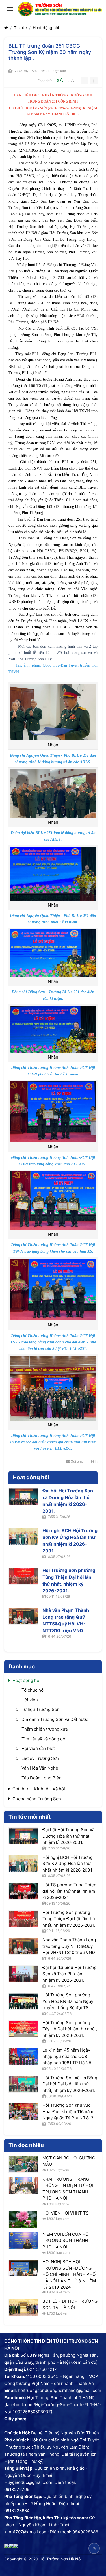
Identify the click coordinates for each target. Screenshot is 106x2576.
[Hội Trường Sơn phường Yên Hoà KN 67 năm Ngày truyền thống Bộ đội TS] (23, 2001)
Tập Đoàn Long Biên (42, 1778)
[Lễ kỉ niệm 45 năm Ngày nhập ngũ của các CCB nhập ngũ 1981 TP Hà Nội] (23, 2056)
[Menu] (10, 9)
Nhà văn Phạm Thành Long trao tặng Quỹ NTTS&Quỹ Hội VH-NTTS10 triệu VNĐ (66, 1620)
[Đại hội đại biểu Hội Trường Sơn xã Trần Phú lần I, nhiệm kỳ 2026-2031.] (23, 1974)
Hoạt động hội (46, 28)
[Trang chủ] (6, 28)
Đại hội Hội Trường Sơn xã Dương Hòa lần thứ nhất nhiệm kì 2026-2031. (68, 1501)
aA (60, 80)
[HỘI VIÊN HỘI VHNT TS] (23, 2219)
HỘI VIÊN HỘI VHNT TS (66, 2213)
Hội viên (30, 1700)
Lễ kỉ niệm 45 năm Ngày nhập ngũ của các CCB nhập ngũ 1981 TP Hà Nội (67, 2056)
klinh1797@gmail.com (26, 2532)
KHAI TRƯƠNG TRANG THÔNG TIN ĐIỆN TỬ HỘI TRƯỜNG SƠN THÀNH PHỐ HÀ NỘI (68, 2189)
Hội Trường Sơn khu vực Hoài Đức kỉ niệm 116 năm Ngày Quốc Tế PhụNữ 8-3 (68, 2111)
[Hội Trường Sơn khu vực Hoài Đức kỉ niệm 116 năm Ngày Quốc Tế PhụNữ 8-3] (23, 2111)
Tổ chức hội (33, 1690)
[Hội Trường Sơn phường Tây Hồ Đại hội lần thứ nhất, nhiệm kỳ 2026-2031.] (23, 2029)
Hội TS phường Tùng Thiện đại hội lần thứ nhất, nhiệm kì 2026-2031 (69, 1891)
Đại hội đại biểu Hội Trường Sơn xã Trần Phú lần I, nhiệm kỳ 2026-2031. (70, 1974)
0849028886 (85, 2532)
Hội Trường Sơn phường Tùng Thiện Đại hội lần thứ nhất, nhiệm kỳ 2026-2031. (69, 1580)
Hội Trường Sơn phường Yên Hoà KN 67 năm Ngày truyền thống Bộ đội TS (68, 2001)
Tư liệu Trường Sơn (41, 1709)
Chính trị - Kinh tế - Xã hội (39, 1789)
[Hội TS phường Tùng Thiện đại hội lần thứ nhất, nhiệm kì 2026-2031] (23, 1891)
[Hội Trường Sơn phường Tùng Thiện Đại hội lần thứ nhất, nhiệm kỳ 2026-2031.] (23, 1576)
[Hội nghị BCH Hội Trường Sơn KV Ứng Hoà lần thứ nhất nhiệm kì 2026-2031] (23, 1536)
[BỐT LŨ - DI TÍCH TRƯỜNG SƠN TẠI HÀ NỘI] (23, 2308)
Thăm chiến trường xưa (45, 1729)
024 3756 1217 (42, 2369)
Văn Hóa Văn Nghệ (40, 1768)
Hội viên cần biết (38, 1748)
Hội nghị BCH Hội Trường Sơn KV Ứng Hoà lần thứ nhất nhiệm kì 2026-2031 (70, 1541)
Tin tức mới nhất (30, 1817)
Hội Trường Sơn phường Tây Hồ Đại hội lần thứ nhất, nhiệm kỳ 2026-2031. (70, 2029)
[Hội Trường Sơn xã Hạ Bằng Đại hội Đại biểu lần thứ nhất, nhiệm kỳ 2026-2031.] (23, 2084)
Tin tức (20, 28)
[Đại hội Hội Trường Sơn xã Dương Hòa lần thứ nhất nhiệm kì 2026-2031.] (23, 1497)
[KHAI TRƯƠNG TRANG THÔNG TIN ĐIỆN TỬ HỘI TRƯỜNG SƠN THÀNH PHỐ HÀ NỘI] (23, 2185)
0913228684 (17, 2511)
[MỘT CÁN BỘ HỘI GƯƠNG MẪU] (23, 2164)
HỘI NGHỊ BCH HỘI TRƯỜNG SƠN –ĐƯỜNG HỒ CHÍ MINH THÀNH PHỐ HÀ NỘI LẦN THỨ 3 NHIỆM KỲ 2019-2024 (69, 2274)
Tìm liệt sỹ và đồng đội (44, 1739)
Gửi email (78, 1461)
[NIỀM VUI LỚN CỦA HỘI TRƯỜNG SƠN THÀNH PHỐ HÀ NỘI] (23, 2241)
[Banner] (60, 9)
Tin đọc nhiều (26, 2145)
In (96, 1461)
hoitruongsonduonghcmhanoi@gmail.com (60, 2390)
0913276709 (17, 2489)
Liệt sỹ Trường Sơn (40, 1758)
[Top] (94, 2548)
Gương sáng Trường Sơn (37, 1799)
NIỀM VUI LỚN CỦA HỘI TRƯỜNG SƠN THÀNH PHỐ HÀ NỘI (66, 2241)
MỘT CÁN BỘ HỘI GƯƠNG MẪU (69, 2161)
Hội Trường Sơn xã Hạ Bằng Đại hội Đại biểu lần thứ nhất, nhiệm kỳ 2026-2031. (70, 2084)
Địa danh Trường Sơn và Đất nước (55, 1719)
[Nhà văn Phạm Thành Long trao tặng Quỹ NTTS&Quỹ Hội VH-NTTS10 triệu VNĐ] (23, 1616)
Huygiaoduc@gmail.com (28, 2482)
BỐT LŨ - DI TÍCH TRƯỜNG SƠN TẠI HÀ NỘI (70, 2304)
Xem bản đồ (84, 2362)
